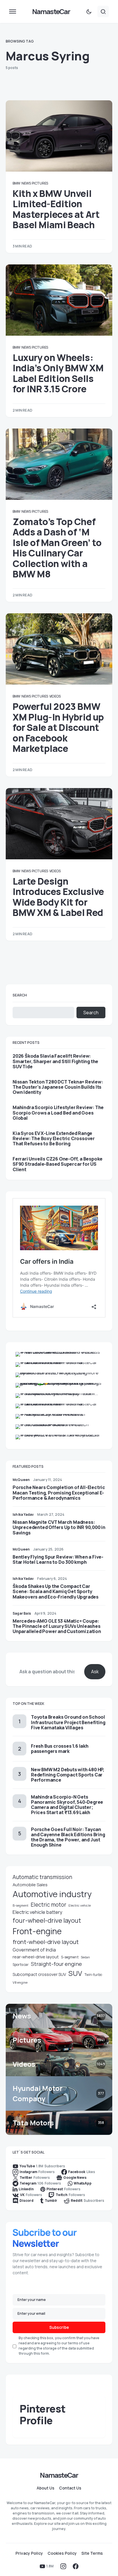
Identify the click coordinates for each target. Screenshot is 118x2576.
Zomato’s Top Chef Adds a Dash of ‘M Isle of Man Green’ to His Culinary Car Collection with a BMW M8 (57, 548)
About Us (46, 2488)
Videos (55, 696)
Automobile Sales (30, 1885)
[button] (13, 11)
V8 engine (20, 1982)
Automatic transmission (42, 1877)
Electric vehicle (80, 1905)
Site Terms (92, 2553)
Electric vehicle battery (38, 1912)
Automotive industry (52, 1894)
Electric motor (48, 1905)
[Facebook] (76, 2566)
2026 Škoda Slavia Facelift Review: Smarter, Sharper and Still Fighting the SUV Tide (55, 1061)
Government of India (34, 1950)
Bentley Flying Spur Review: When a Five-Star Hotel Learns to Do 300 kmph (58, 1559)
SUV (75, 1973)
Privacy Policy (29, 2553)
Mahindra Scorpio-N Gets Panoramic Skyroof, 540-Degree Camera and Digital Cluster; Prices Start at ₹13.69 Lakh (67, 1805)
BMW (16, 183)
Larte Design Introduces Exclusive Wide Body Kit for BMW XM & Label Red (58, 897)
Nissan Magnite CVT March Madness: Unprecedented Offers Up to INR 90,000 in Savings (59, 1527)
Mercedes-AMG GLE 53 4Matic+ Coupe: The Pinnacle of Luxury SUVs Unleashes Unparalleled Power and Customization (57, 1626)
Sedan (85, 1957)
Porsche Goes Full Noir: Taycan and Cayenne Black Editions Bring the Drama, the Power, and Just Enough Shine (68, 1837)
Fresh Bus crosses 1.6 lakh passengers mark (60, 1749)
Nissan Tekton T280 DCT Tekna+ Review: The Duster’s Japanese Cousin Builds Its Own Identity (58, 1087)
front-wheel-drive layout (46, 1942)
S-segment (70, 1957)
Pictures (40, 183)
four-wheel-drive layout (47, 1920)
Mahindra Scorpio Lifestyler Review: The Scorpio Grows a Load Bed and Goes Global (58, 1113)
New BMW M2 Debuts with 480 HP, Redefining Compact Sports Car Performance (68, 1775)
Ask (95, 1672)
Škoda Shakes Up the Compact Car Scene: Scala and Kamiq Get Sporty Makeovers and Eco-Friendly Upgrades (56, 1591)
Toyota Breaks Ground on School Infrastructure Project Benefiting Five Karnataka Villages (68, 1722)
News (26, 183)
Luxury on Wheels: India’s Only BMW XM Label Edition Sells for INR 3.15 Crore (58, 373)
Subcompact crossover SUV (39, 1974)
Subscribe (59, 2327)
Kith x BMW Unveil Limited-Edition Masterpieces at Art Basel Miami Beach (56, 209)
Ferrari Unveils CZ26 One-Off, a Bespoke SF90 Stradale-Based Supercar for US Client (58, 1164)
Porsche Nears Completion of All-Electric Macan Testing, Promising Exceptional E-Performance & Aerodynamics (59, 1492)
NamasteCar (51, 11)
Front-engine (37, 1931)
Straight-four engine (56, 1964)
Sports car (21, 1965)
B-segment (20, 1905)
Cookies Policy (62, 2553)
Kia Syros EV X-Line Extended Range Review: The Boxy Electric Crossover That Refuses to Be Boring (54, 1139)
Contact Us (70, 2488)
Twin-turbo (93, 1975)
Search (20, 995)
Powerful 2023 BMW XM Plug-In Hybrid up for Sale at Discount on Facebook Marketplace (58, 727)
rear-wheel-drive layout (36, 1957)
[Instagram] (63, 2566)
